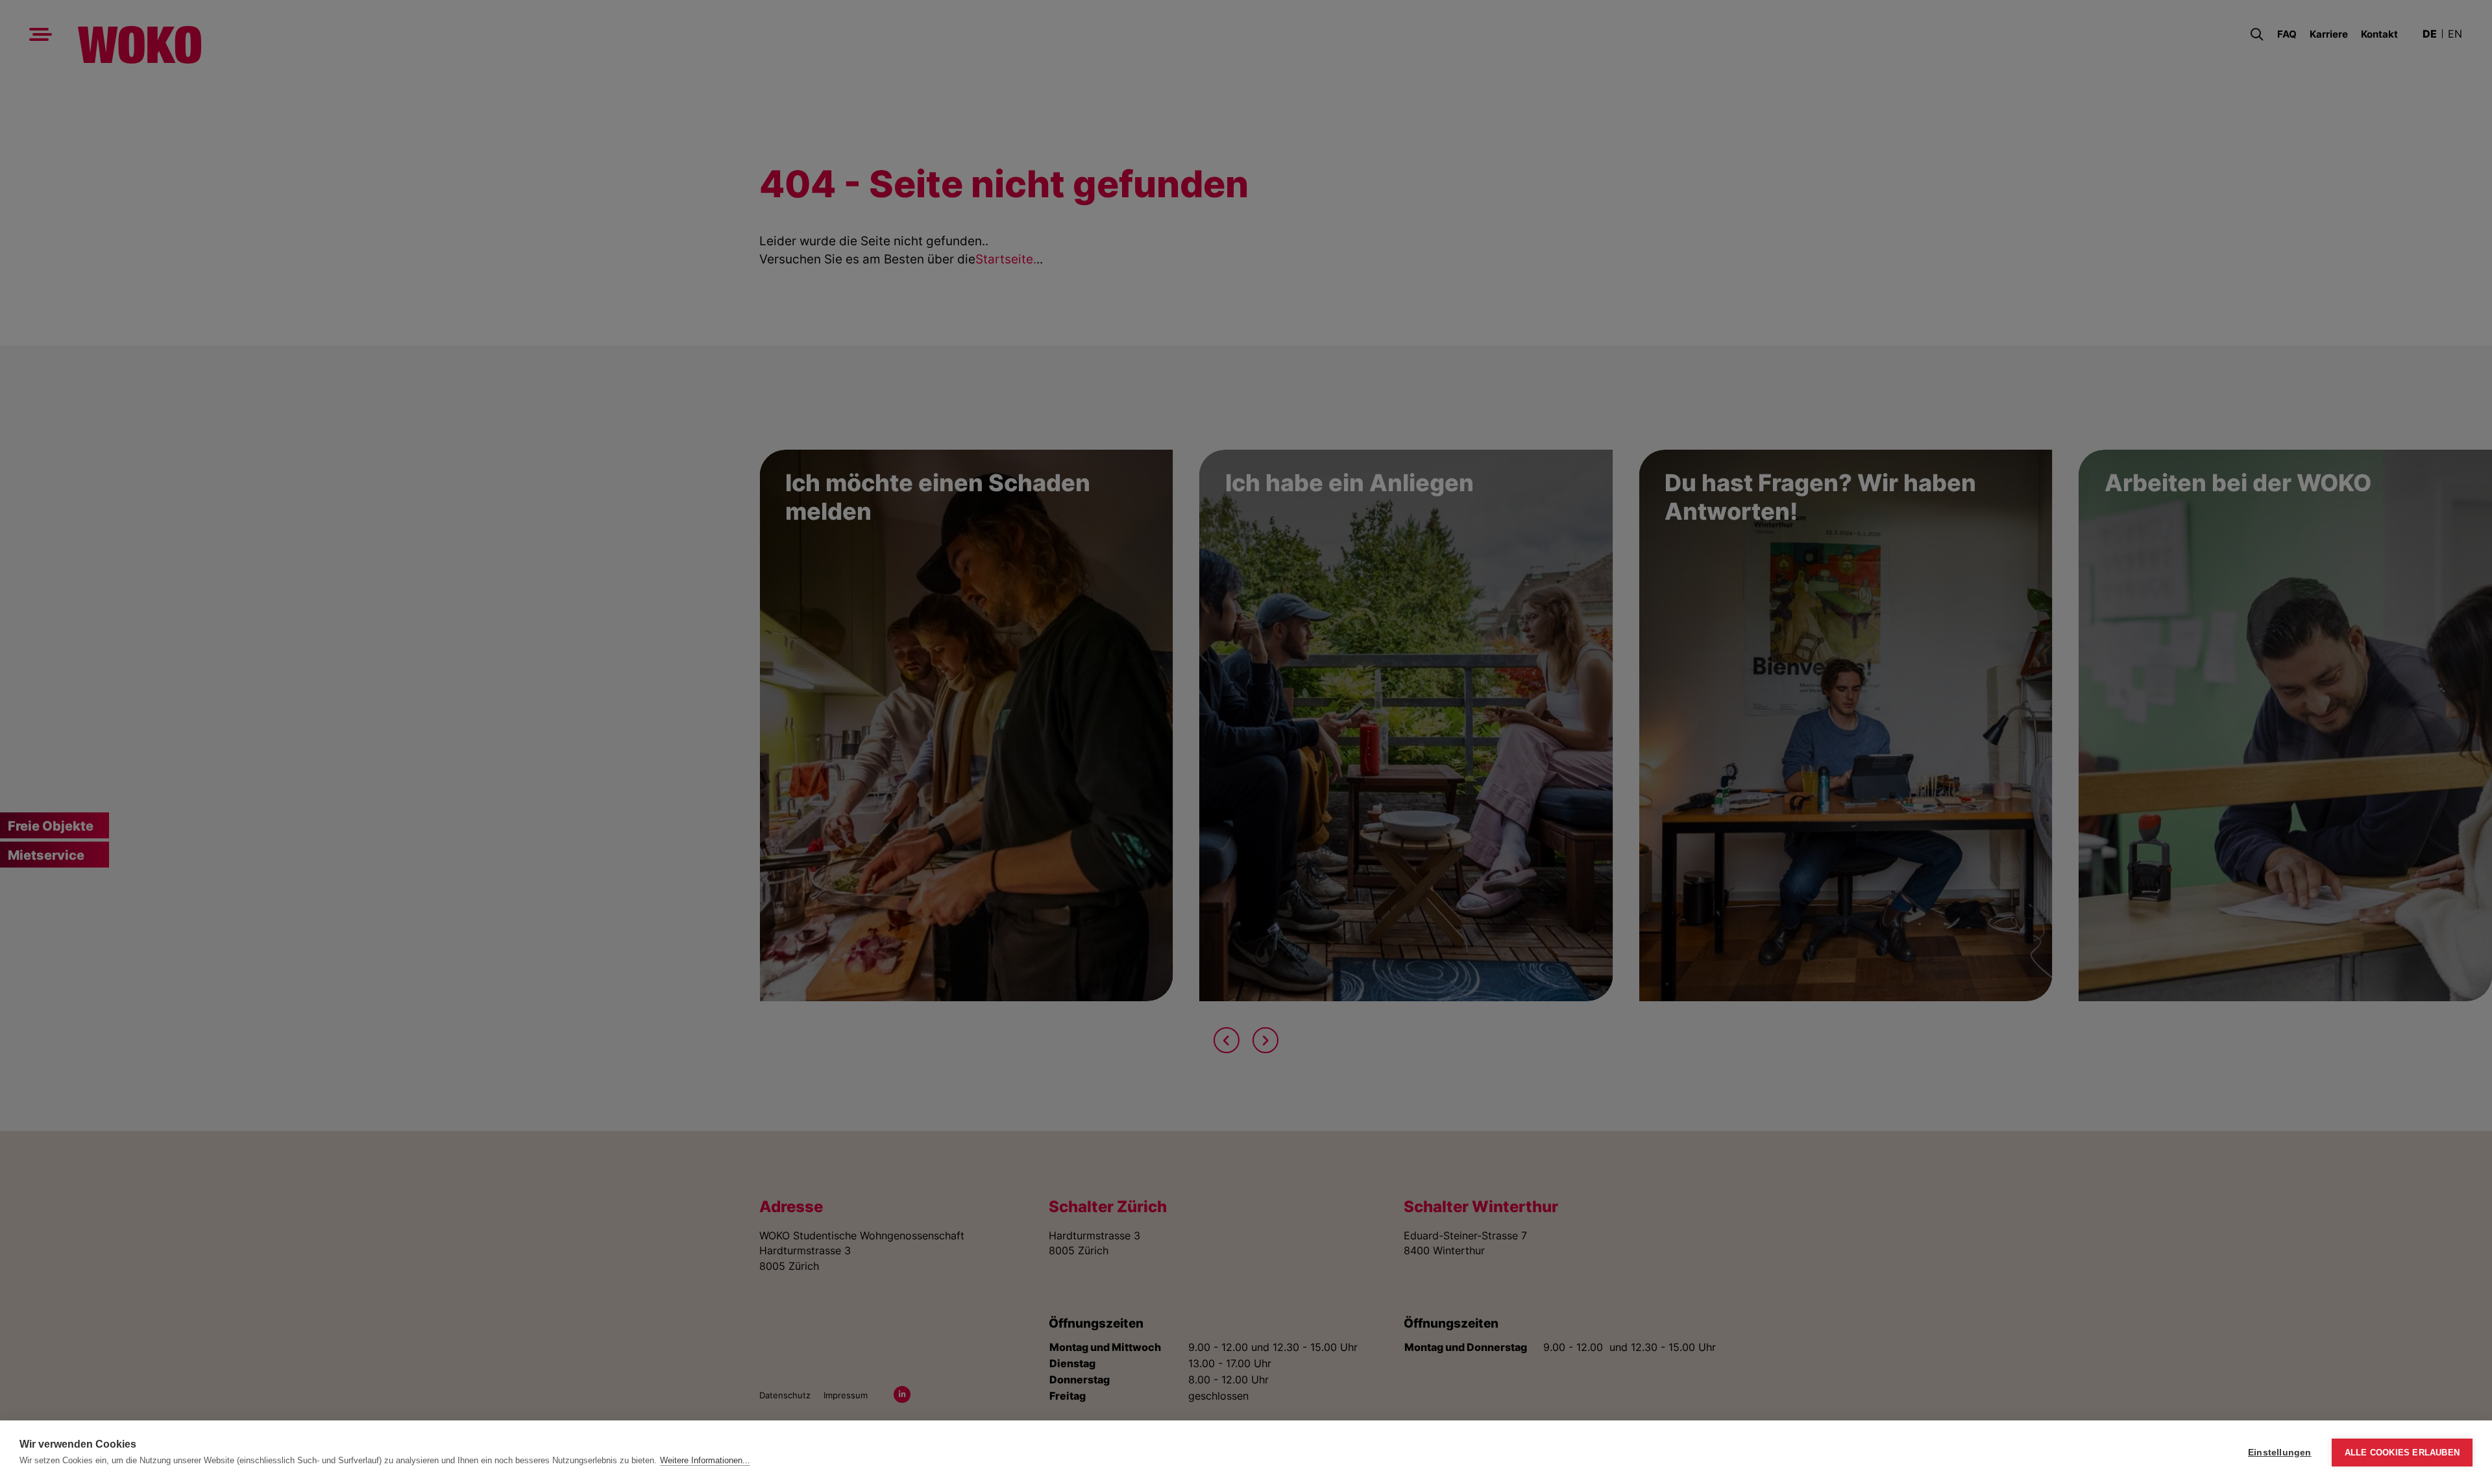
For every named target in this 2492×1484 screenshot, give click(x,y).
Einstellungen (2280, 1453)
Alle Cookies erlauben (2402, 1453)
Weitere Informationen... (705, 1460)
